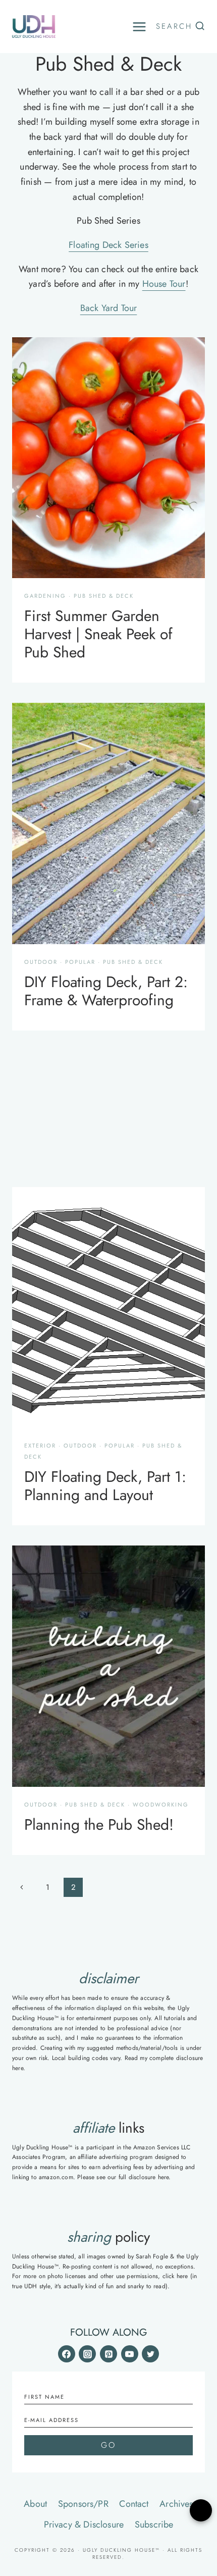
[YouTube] (130, 2354)
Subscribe (154, 2525)
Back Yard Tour (109, 308)
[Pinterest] (108, 2354)
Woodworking (161, 1805)
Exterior (40, 1446)
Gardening (45, 596)
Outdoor (41, 962)
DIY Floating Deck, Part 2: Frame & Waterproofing (106, 991)
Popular (80, 962)
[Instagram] (87, 2354)
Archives (176, 2504)
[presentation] (108, 458)
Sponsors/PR (83, 2504)
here (18, 2068)
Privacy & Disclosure (84, 2525)
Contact (134, 2504)
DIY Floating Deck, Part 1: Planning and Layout (105, 1486)
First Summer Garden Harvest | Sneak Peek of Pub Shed (98, 634)
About (35, 2504)
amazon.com (56, 2177)
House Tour (164, 284)
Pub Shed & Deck (104, 596)
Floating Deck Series (108, 245)
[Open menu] (139, 27)
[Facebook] (67, 2354)
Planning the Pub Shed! (99, 1824)
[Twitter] (150, 2354)
